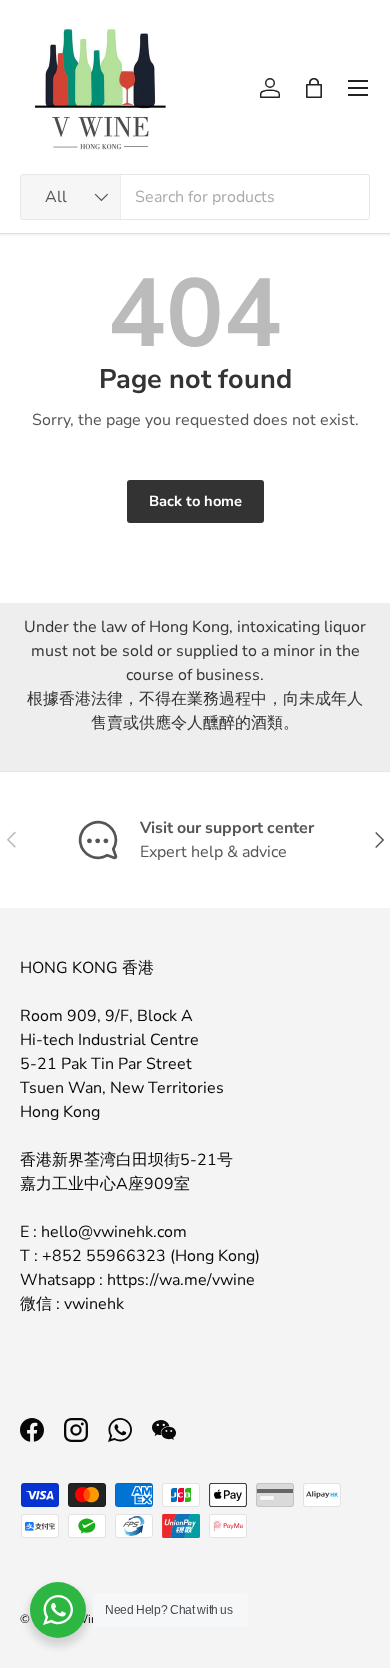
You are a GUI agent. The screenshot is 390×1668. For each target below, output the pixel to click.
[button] (314, 88)
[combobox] (195, 197)
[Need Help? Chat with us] (58, 1610)
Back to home (195, 501)
